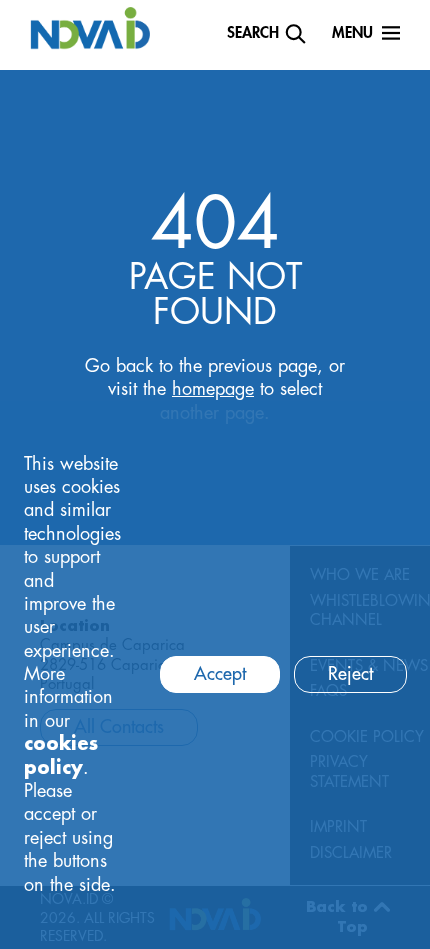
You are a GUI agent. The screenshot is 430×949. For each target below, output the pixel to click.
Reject (350, 674)
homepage (213, 389)
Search (253, 33)
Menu (352, 33)
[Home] (90, 27)
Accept (220, 674)
